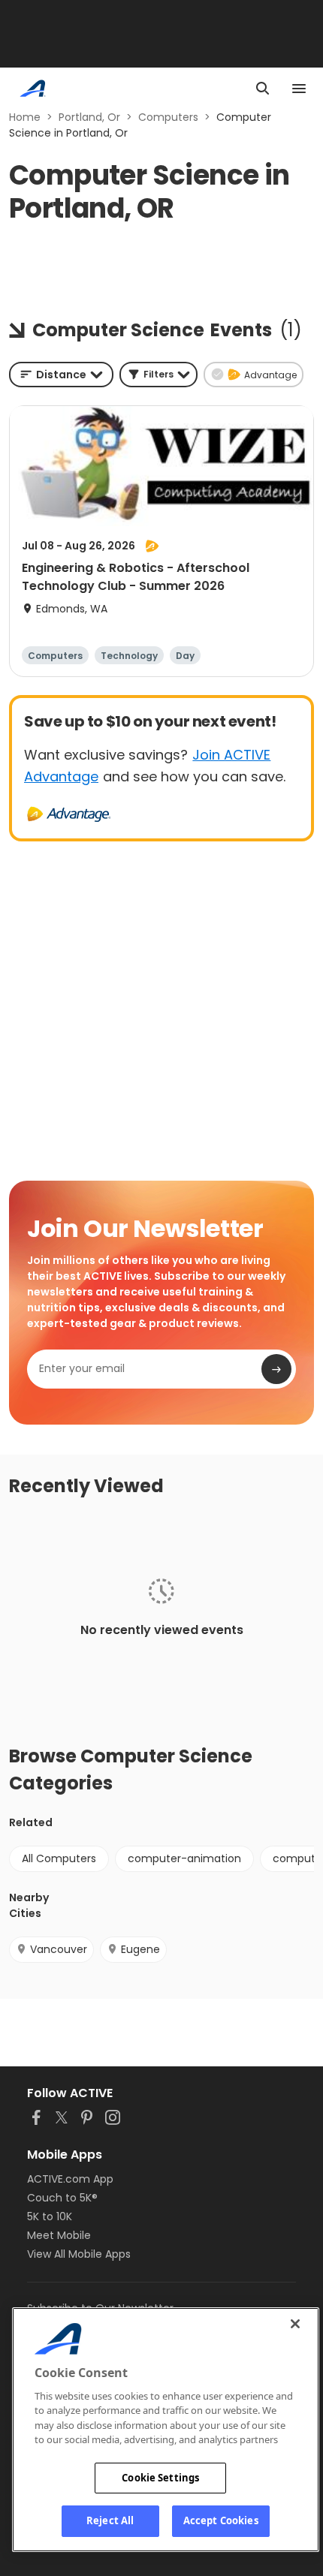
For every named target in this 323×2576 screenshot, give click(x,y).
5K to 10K (50, 2216)
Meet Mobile (59, 2235)
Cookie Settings (160, 2478)
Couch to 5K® (62, 2198)
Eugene (140, 1949)
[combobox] (61, 375)
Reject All (110, 2520)
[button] (158, 375)
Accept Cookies (221, 2520)
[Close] (295, 2324)
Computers (168, 117)
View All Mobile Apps (79, 2254)
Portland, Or (89, 117)
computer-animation (184, 1858)
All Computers (59, 1858)
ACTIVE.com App (70, 2179)
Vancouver (59, 1949)
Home (25, 117)
